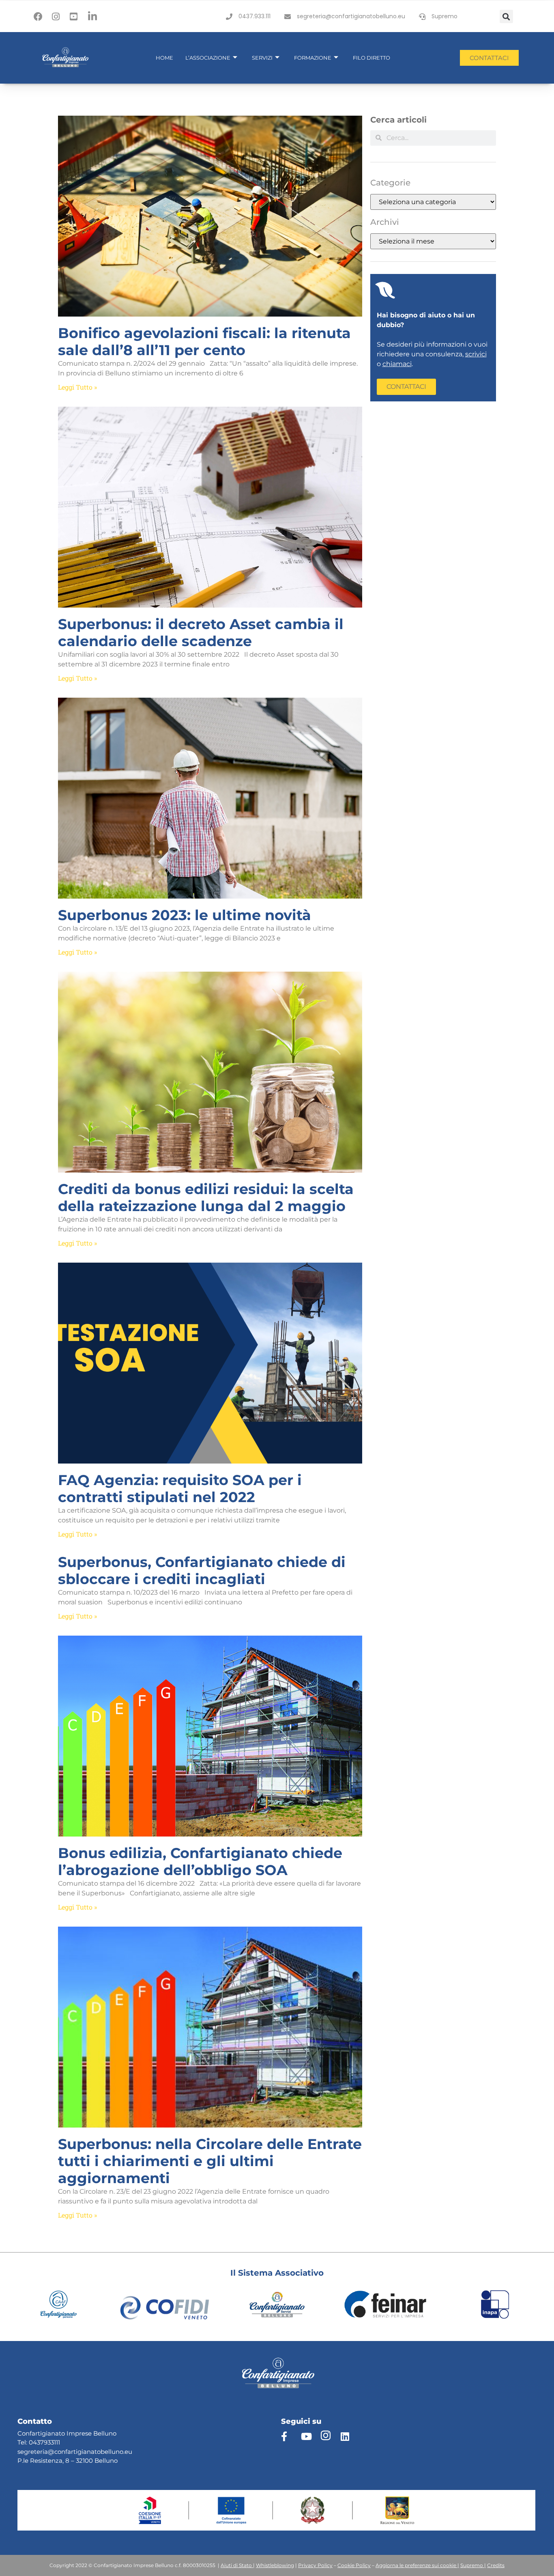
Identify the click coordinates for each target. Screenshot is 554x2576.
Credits (496, 2565)
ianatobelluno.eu (107, 2452)
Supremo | (473, 2565)
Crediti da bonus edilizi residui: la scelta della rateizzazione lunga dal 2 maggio (206, 1197)
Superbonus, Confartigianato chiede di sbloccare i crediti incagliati (202, 1570)
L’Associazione (208, 58)
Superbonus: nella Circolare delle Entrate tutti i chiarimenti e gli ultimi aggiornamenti (210, 2161)
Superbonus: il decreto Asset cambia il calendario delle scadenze (201, 633)
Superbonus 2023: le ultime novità (185, 915)
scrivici (476, 354)
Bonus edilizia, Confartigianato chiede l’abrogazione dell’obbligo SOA (200, 1861)
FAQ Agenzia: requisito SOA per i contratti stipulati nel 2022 (180, 1488)
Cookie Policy (354, 2565)
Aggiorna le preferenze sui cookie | (417, 2565)
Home (164, 58)
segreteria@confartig (49, 2452)
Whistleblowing (275, 2565)
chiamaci (397, 364)
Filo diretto (371, 58)
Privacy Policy (315, 2565)
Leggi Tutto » (77, 387)
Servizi (262, 58)
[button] (506, 16)
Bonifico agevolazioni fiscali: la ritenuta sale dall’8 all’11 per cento (204, 342)
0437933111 (44, 2442)
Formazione (313, 58)
